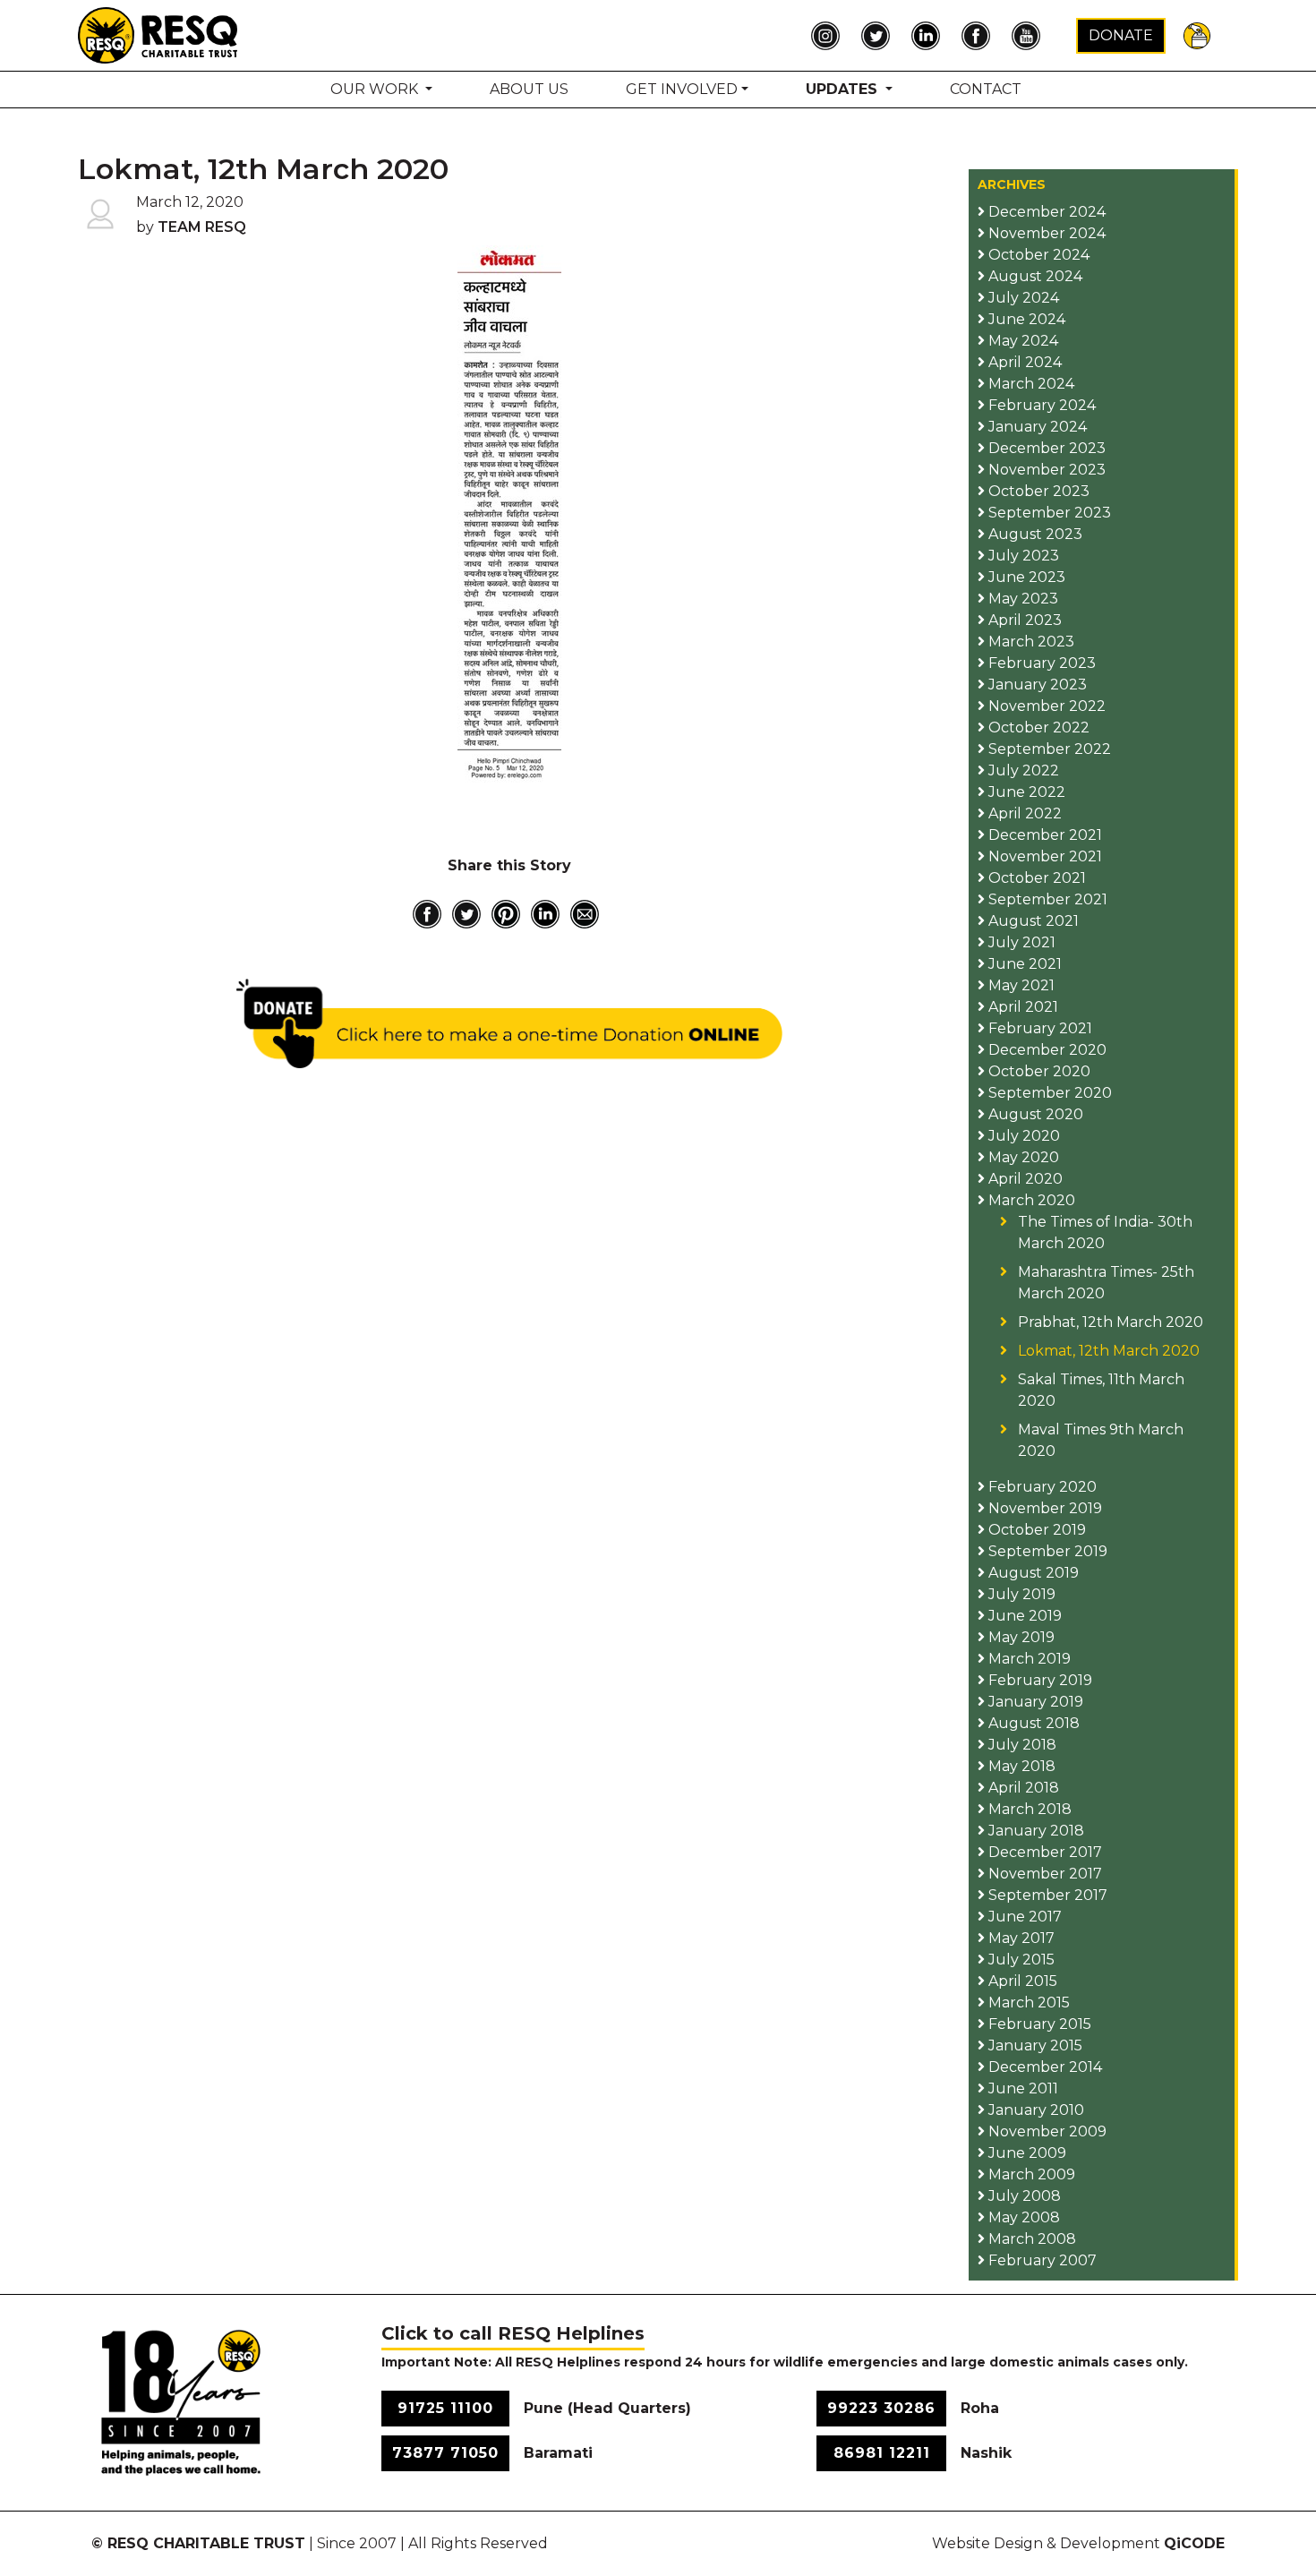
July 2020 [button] (1022, 1136)
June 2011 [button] (1021, 2088)
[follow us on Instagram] (830, 36)
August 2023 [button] (1034, 534)
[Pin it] (506, 914)
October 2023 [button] (1037, 491)
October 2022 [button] (1037, 727)
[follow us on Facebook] (980, 36)
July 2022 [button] (1022, 770)
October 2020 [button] (1038, 1071)
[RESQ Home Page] (158, 34)
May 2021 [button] (1020, 985)
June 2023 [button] (1025, 577)
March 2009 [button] (1030, 2174)
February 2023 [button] (1040, 663)
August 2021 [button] (1032, 921)
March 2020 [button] (1030, 1200)
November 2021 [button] (1043, 856)
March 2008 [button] (1030, 2239)
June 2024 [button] (1025, 319)
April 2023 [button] (1023, 620)
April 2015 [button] (1021, 1981)
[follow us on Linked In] (930, 36)
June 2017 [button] (1023, 1917)
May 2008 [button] (1022, 2217)
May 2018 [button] (1020, 1766)
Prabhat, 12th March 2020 (1111, 1322)
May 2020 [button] (1022, 1157)
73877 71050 (445, 2453)
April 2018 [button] (1022, 1788)
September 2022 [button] (1048, 749)
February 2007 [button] (1041, 2260)
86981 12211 (882, 2453)
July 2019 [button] (1020, 1594)
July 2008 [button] (1023, 2196)
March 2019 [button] (1028, 1659)
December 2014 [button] (1043, 2067)
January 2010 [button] (1034, 2110)
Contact (986, 89)
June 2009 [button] (1025, 2153)
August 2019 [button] (1032, 1573)
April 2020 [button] (1024, 1179)
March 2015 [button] (1027, 2003)
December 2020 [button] (1046, 1050)
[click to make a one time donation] (510, 1023)
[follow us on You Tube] (1030, 36)
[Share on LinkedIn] (545, 914)
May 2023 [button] (1021, 599)
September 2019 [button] (1046, 1551)
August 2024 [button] (1034, 276)
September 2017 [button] (1046, 1895)
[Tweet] (466, 914)
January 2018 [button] (1034, 1831)
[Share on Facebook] (427, 914)
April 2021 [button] (1021, 1007)
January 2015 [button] (1034, 2045)
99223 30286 (881, 2408)
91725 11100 (445, 2408)
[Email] (585, 914)
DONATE (1121, 35)
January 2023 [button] (1036, 685)
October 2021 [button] (1035, 878)
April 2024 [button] (1023, 362)
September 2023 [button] (1048, 513)
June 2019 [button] (1023, 1616)
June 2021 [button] (1023, 964)
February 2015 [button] (1038, 2024)
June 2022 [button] (1025, 792)
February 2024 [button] (1040, 405)
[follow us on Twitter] (880, 36)
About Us (529, 89)
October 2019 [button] (1035, 1530)
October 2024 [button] (1037, 255)
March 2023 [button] (1030, 642)
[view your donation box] (1197, 34)
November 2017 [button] (1043, 1874)
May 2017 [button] (1020, 1938)
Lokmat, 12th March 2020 (1109, 1351)
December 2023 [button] (1045, 448)
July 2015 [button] (1020, 1960)
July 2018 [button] (1021, 1745)
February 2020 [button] (1041, 1487)
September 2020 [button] (1048, 1093)
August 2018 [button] (1032, 1723)
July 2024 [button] (1022, 298)
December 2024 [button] (1045, 212)
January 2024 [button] (1036, 427)
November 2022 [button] (1045, 706)
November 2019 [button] (1043, 1508)
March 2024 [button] (1030, 384)
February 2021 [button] (1038, 1028)
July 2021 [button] (1020, 942)
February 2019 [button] (1038, 1680)
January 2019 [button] (1034, 1702)
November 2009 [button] (1046, 2131)
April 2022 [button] (1023, 813)
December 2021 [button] (1043, 835)
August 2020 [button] (1034, 1114)
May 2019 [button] (1020, 1637)
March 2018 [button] (1028, 1809)
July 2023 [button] (1022, 556)
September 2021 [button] (1046, 899)
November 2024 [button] (1045, 233)
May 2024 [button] (1021, 341)
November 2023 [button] (1045, 470)
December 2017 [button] (1043, 1852)
